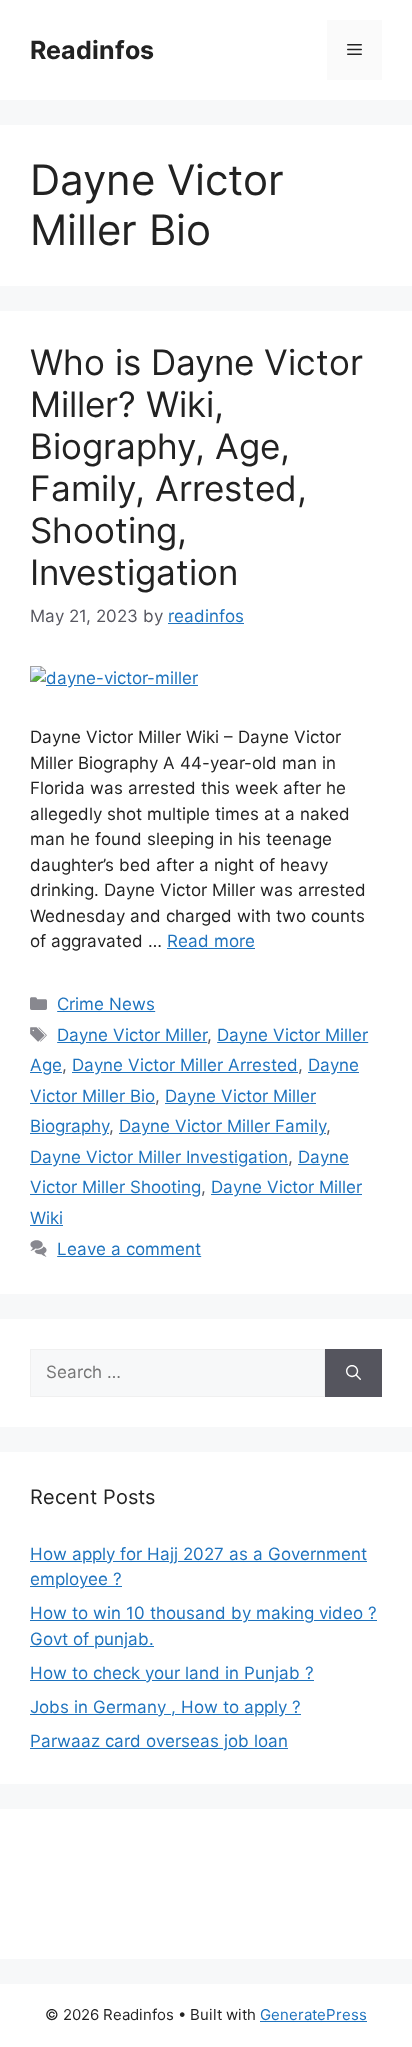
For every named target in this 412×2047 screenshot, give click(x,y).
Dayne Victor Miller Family (222, 1126)
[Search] (353, 1373)
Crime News (106, 1004)
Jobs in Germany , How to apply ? (165, 1707)
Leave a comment (129, 1249)
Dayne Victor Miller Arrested (185, 1065)
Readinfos (92, 50)
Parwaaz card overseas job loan (159, 1741)
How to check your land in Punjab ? (172, 1673)
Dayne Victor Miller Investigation (159, 1157)
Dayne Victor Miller (132, 1035)
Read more (211, 941)
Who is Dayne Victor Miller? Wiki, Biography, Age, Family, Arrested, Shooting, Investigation (196, 467)
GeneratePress (313, 2014)
